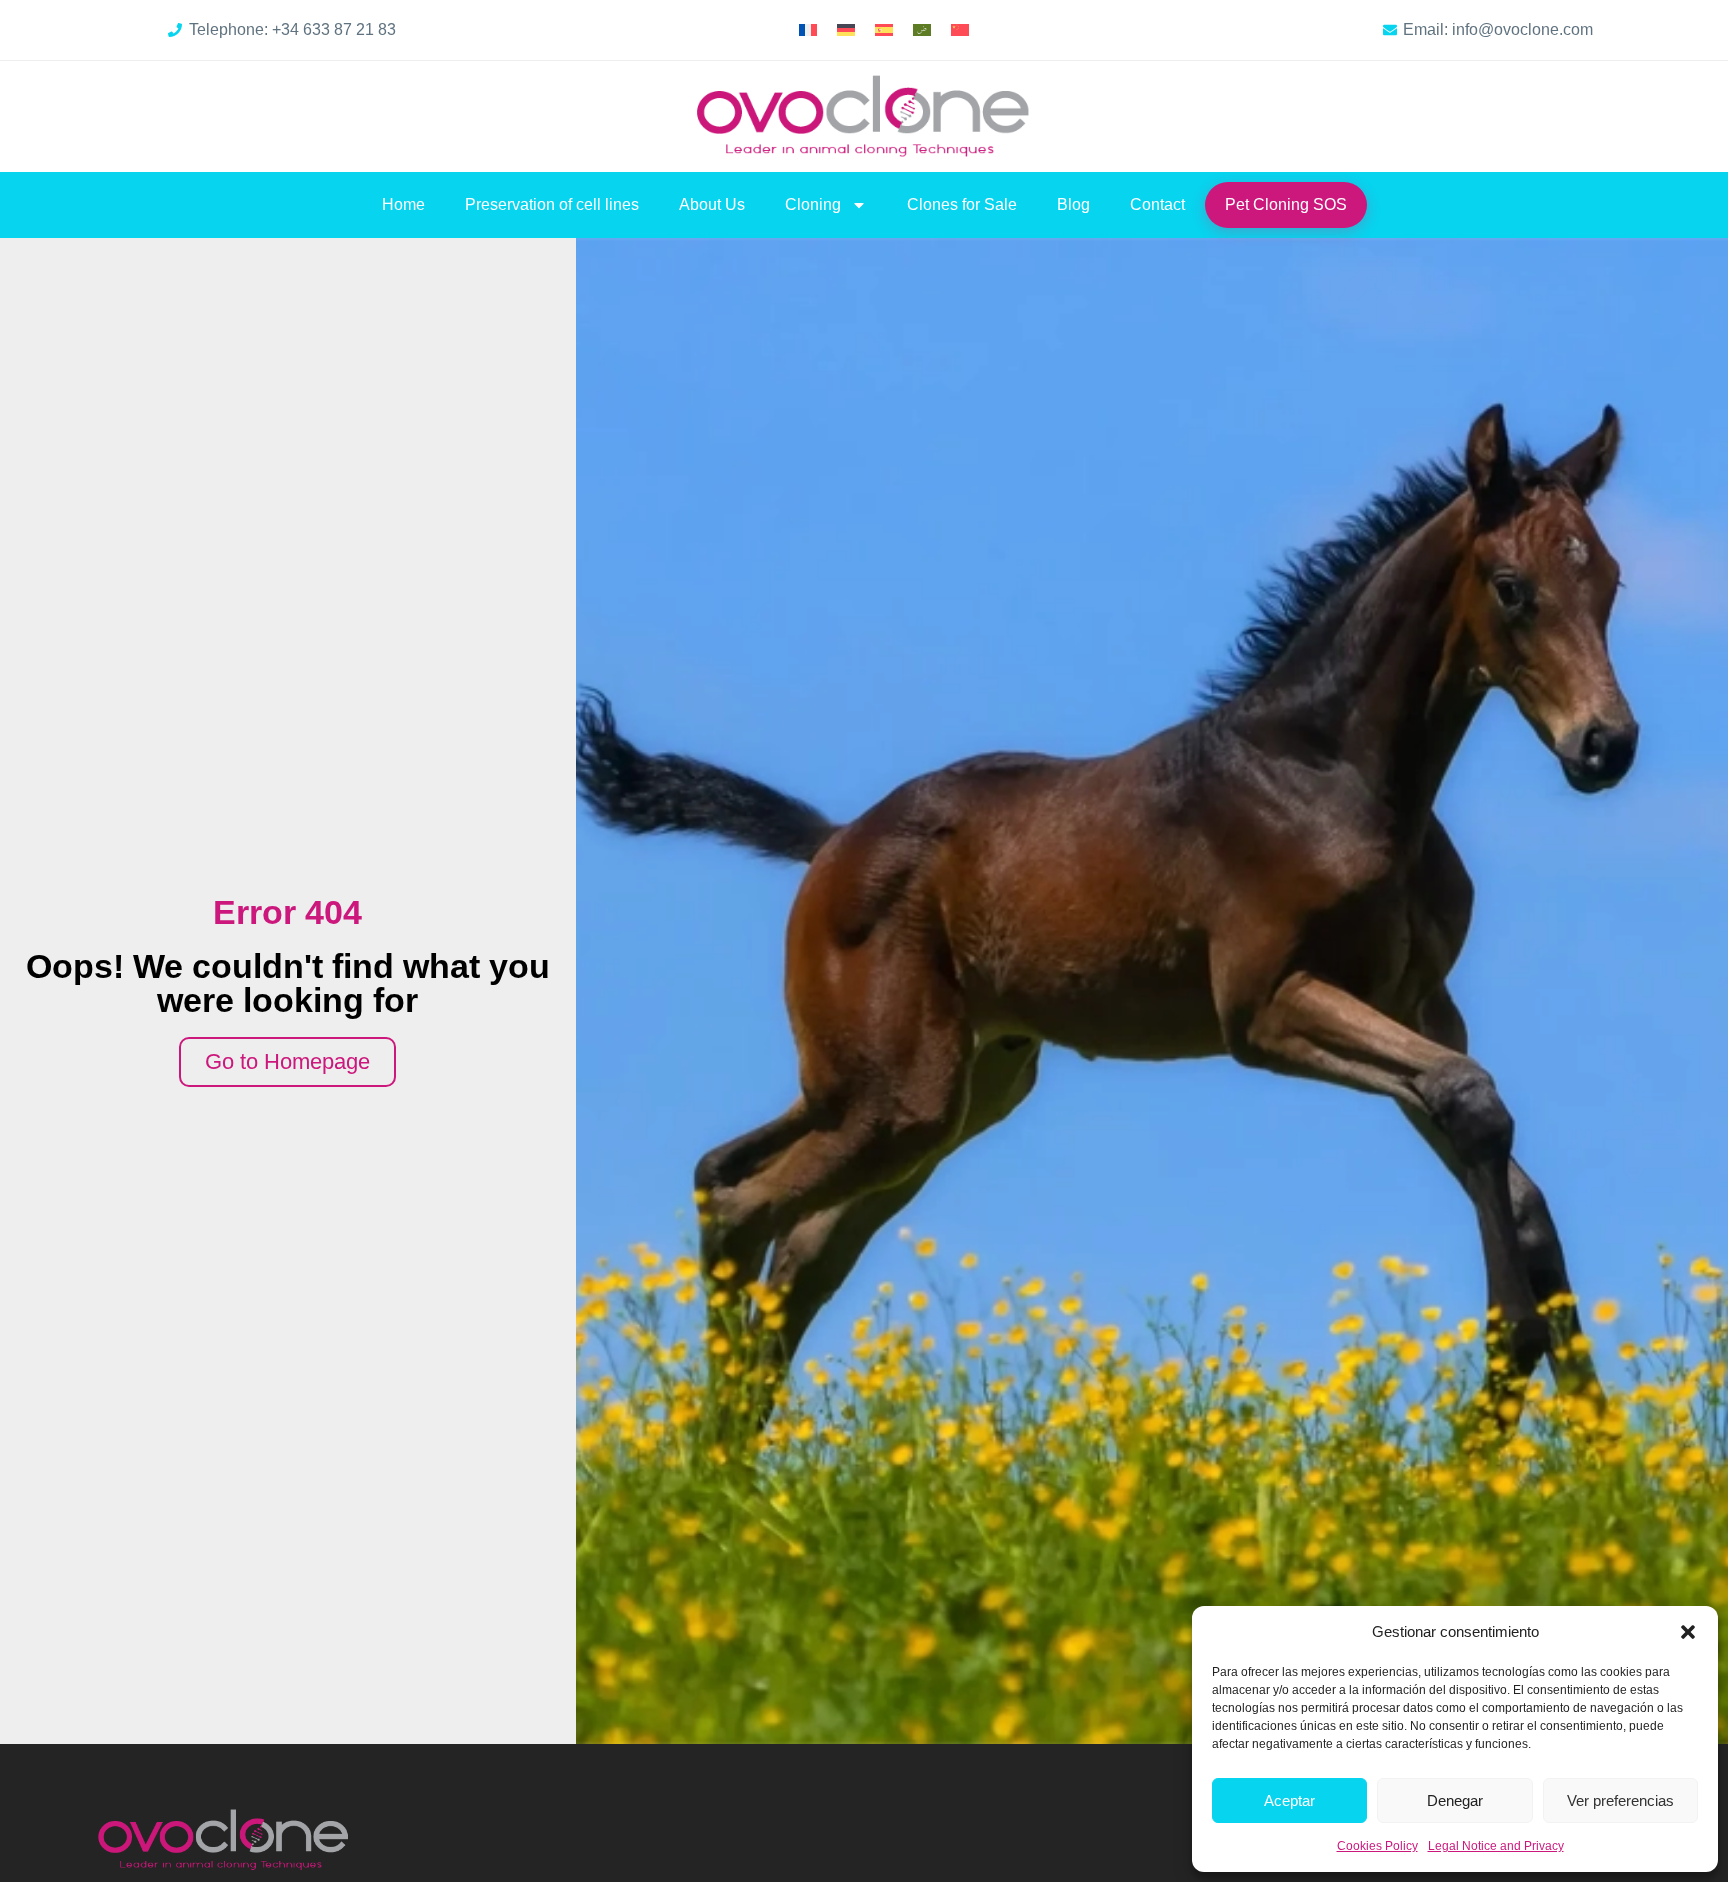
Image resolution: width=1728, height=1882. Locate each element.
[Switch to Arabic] (922, 30)
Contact (1157, 204)
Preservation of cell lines (552, 204)
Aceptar (1289, 1800)
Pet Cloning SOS (1286, 204)
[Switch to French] (808, 30)
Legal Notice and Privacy (1496, 1846)
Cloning (813, 204)
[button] (1688, 1632)
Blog (1073, 204)
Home (403, 204)
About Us (712, 204)
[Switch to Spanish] (884, 30)
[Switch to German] (846, 30)
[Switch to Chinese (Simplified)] (960, 30)
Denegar (1455, 1800)
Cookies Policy (1377, 1846)
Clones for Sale (962, 204)
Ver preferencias (1620, 1800)
